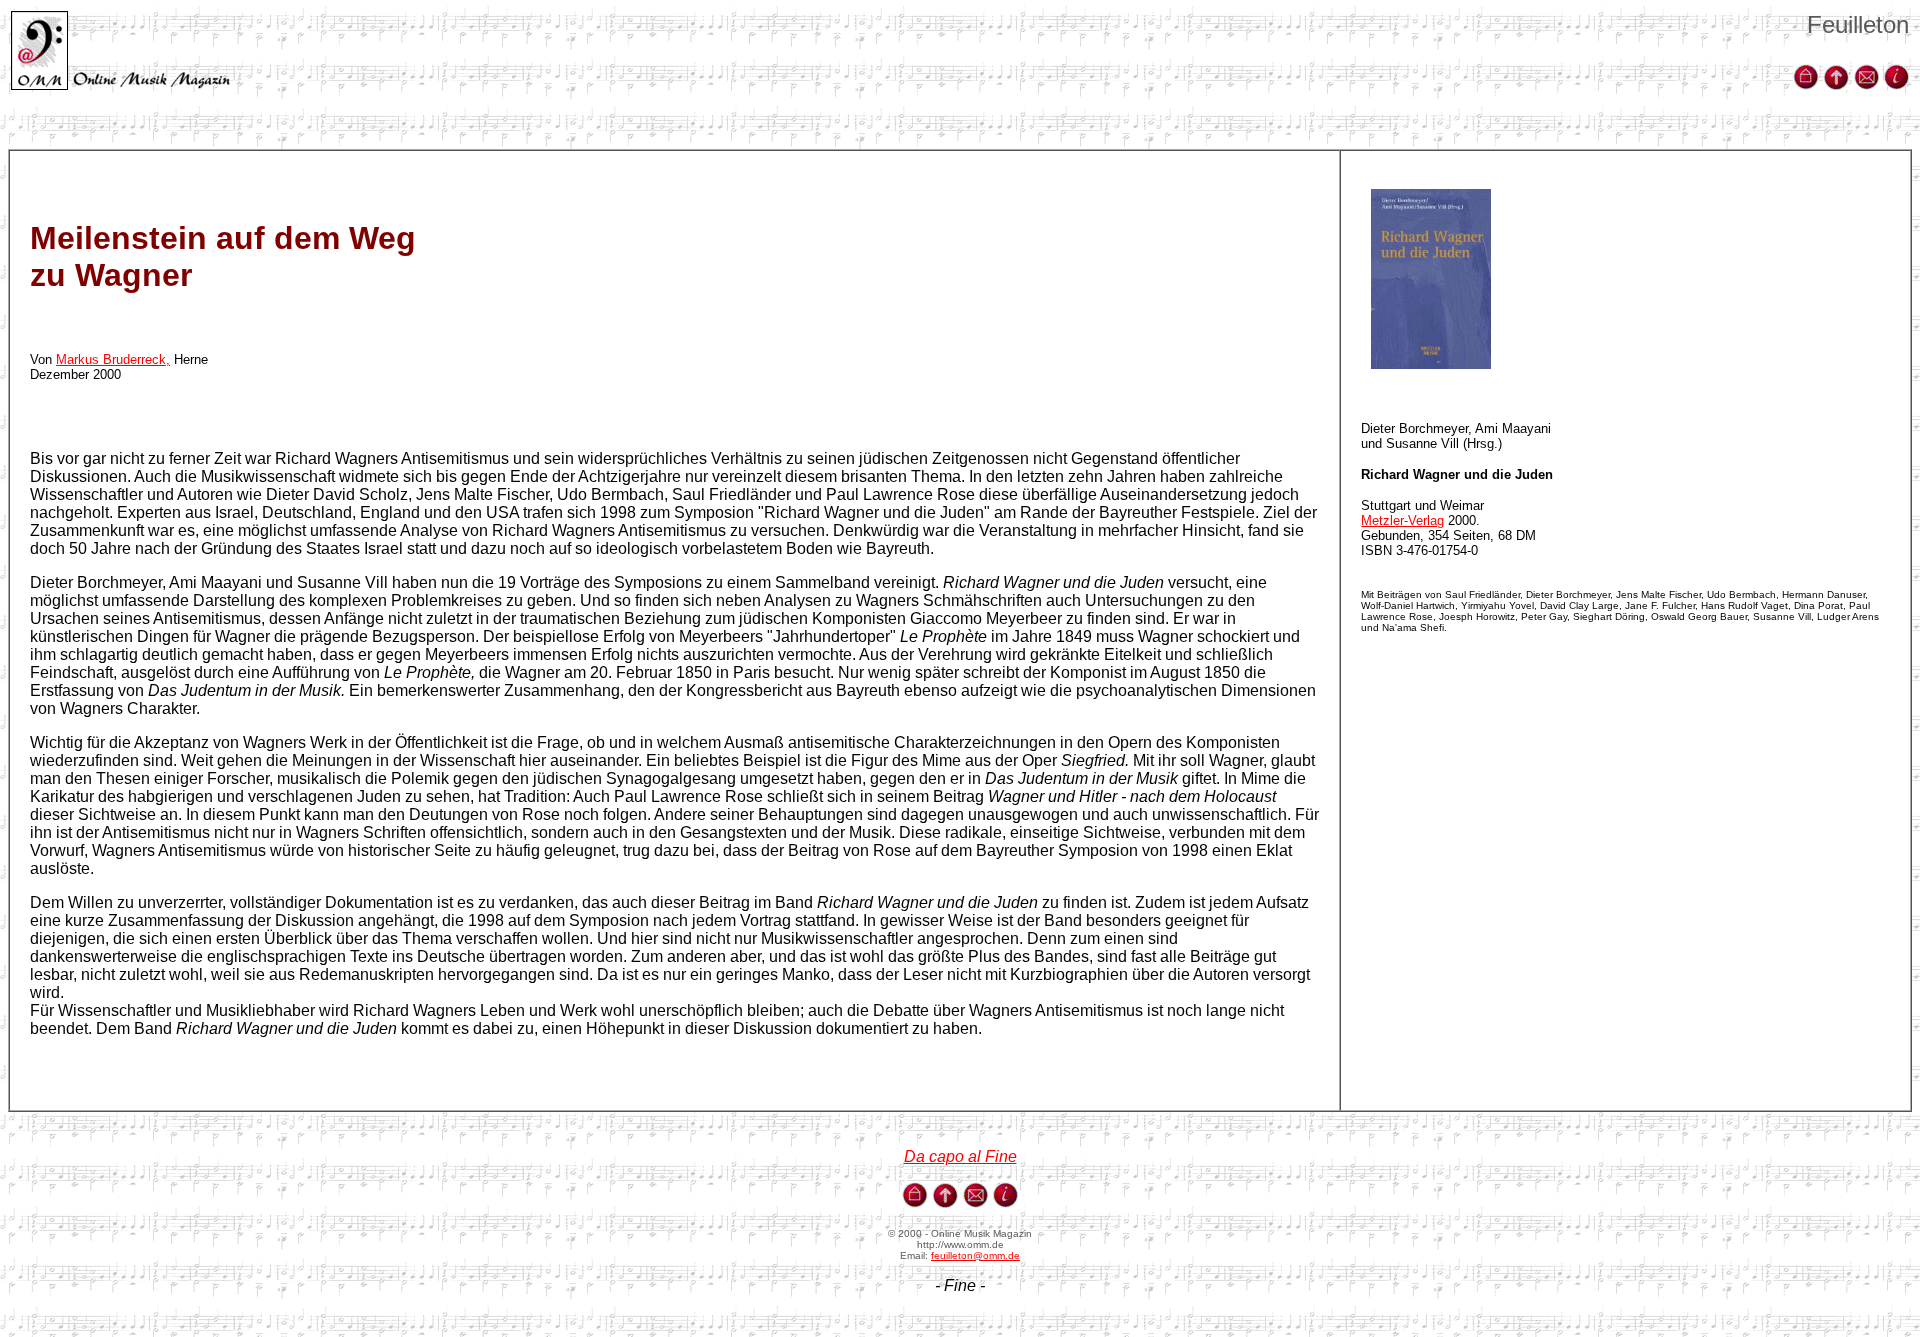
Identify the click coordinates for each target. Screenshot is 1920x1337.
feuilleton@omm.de (975, 1255)
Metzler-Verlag (1402, 520)
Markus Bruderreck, (113, 359)
